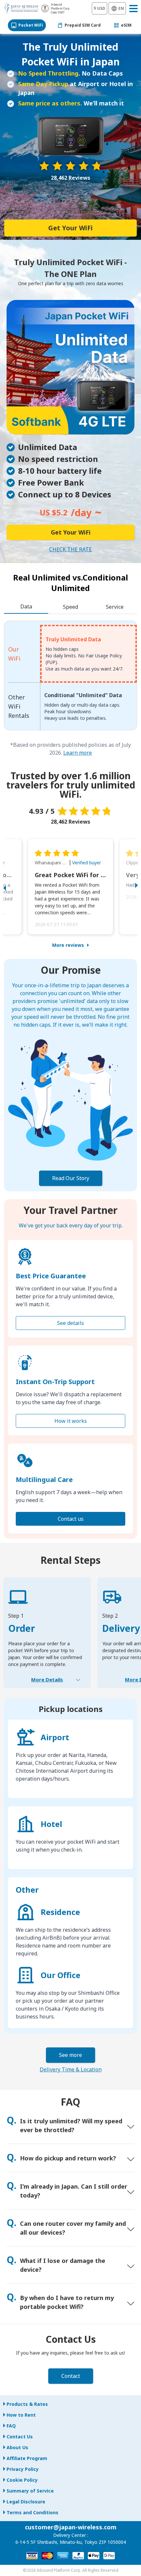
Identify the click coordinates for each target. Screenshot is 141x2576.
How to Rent (21, 2415)
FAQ (11, 2426)
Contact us (71, 1519)
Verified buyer (87, 863)
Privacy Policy (23, 2469)
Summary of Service (30, 2491)
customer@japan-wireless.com (71, 2527)
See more (70, 2055)
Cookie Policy (22, 2480)
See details (70, 1323)
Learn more (78, 753)
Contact (71, 2376)
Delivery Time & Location (71, 2069)
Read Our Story (71, 1178)
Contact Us (20, 2437)
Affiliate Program (27, 2458)
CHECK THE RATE (70, 549)
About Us (17, 2447)
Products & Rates (27, 2404)
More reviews (68, 945)
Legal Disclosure (26, 2502)
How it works (71, 1421)
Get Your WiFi (70, 228)
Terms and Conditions (32, 2512)
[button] (11, 887)
